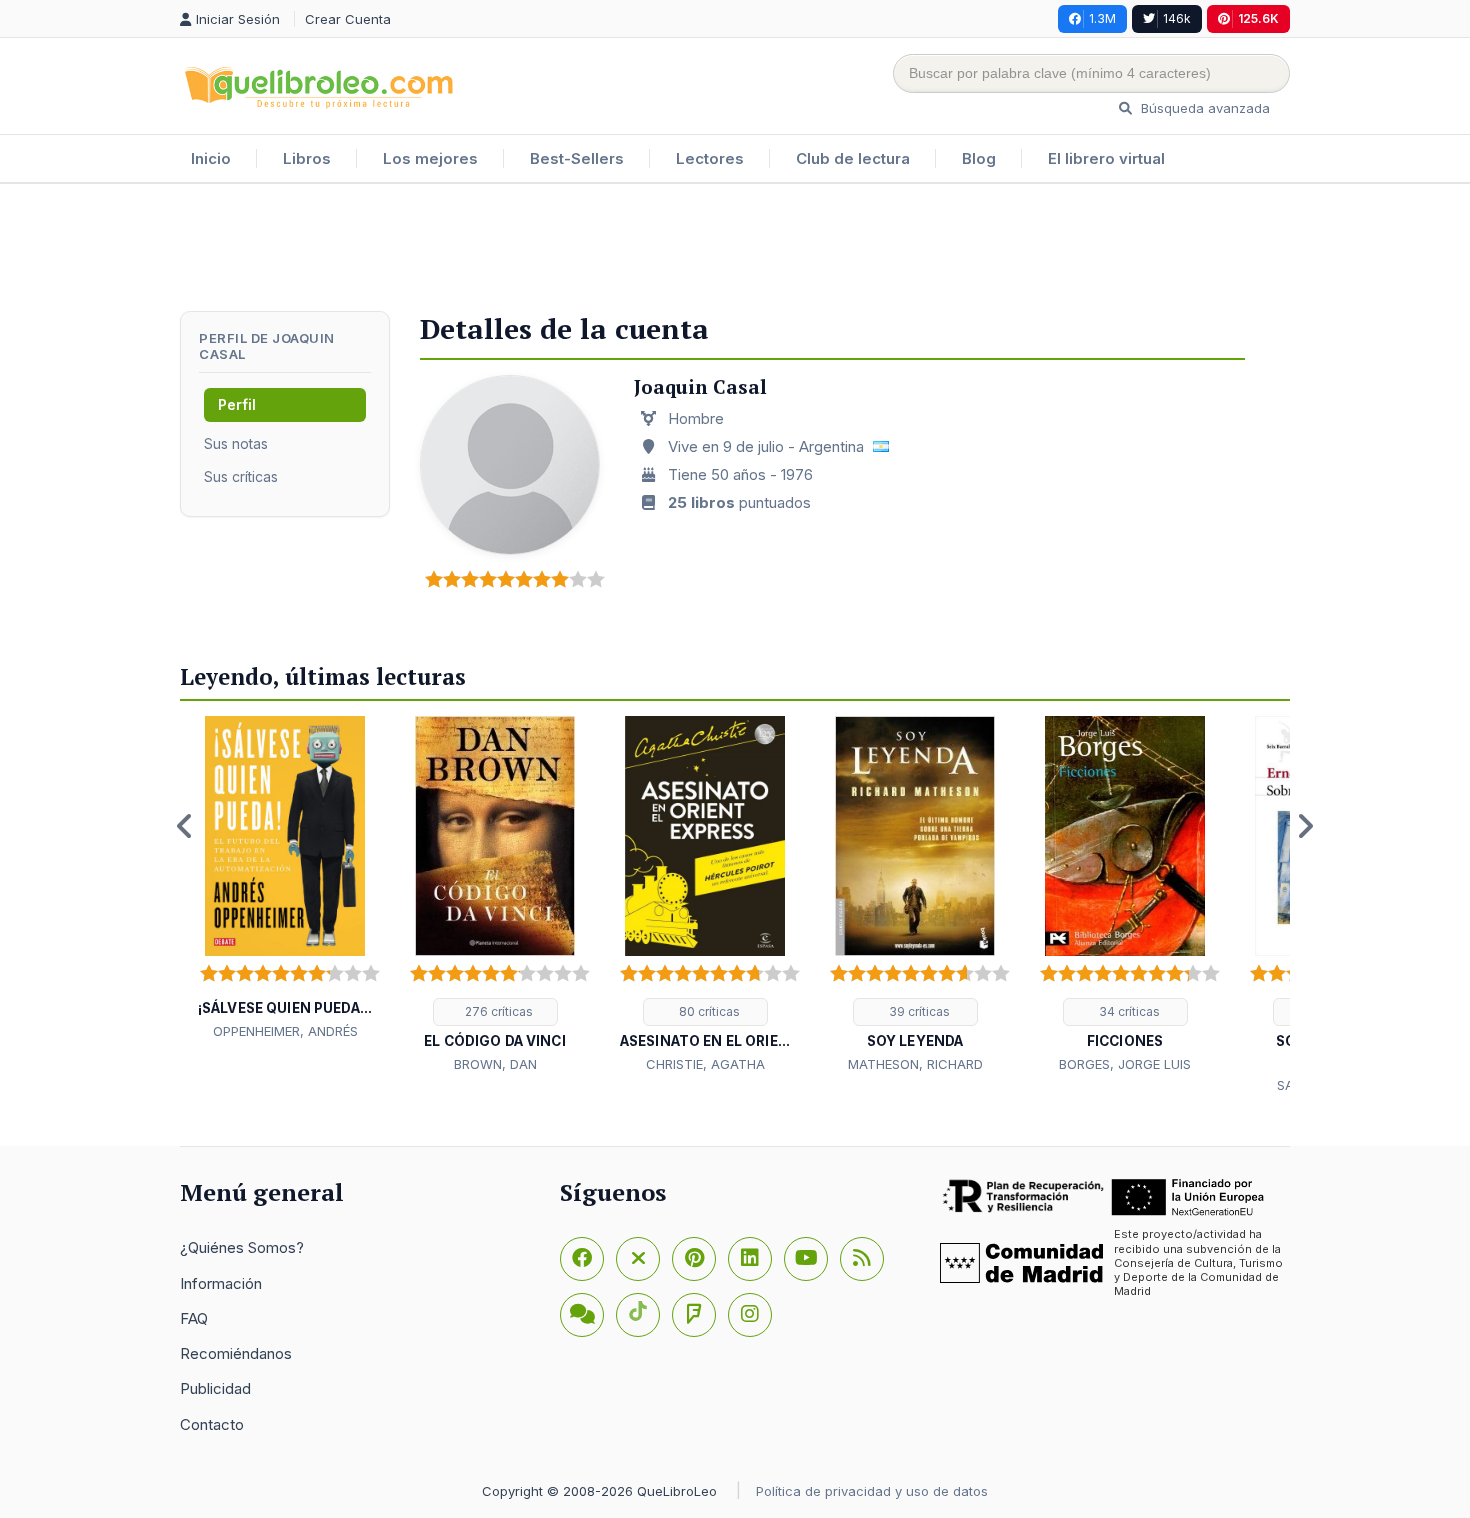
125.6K (1258, 18)
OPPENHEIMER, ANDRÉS (285, 1031)
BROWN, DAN (495, 1064)
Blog (979, 158)
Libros (307, 158)
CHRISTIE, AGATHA (705, 1064)
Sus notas (236, 443)
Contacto (212, 1424)
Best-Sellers (577, 158)
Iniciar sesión (240, 19)
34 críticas (1128, 1011)
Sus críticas (241, 476)
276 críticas (497, 1011)
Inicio (211, 158)
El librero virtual (1106, 158)
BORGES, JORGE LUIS (1125, 1064)
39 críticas (918, 1011)
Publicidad (215, 1388)
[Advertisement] (735, 249)
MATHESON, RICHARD (915, 1064)
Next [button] (1305, 826)
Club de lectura (853, 158)
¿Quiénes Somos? (242, 1247)
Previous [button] (185, 826)
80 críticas (708, 1011)
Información (221, 1283)
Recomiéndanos (236, 1353)
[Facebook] (582, 1259)
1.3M (1102, 18)
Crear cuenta (348, 19)
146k (1177, 18)
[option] (285, 879)
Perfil (237, 404)
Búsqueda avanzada (1203, 108)
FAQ (194, 1318)
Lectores (710, 158)
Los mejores (430, 158)
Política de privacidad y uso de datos (872, 1491)
